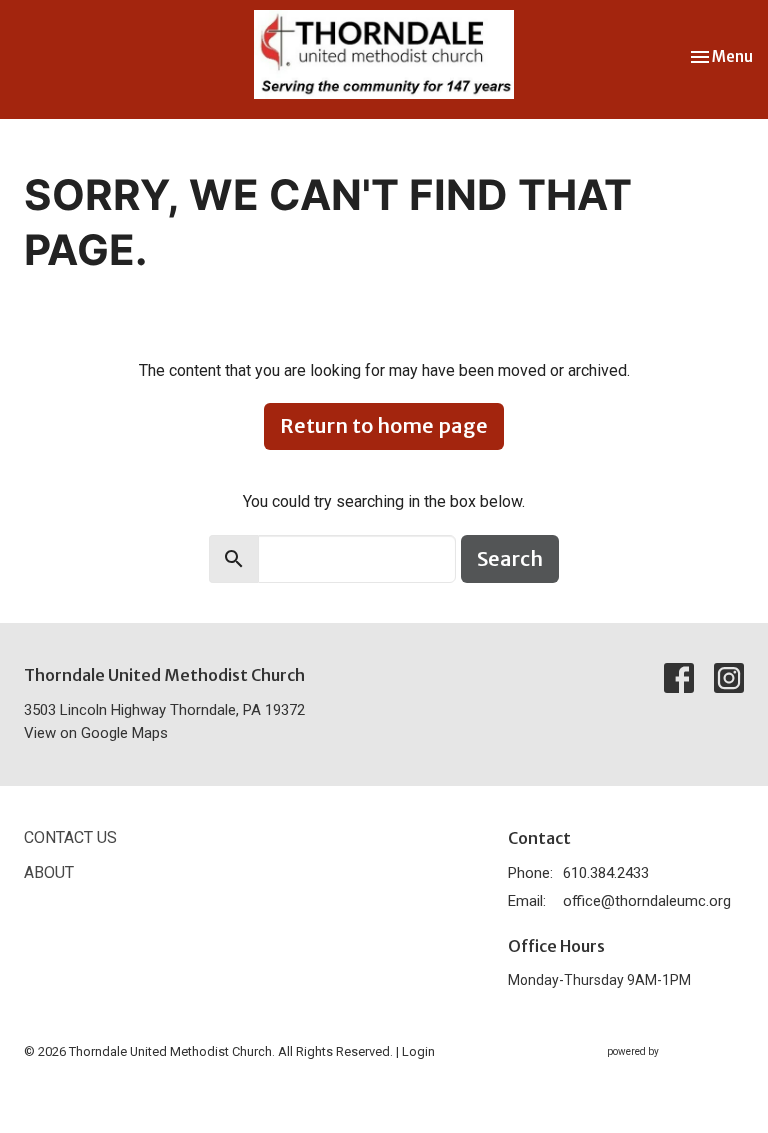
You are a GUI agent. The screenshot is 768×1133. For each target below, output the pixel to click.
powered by (664, 1069)
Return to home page (384, 425)
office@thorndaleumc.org (647, 901)
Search (510, 558)
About (49, 872)
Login (418, 1051)
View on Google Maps (96, 733)
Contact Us (70, 837)
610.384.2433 (606, 873)
